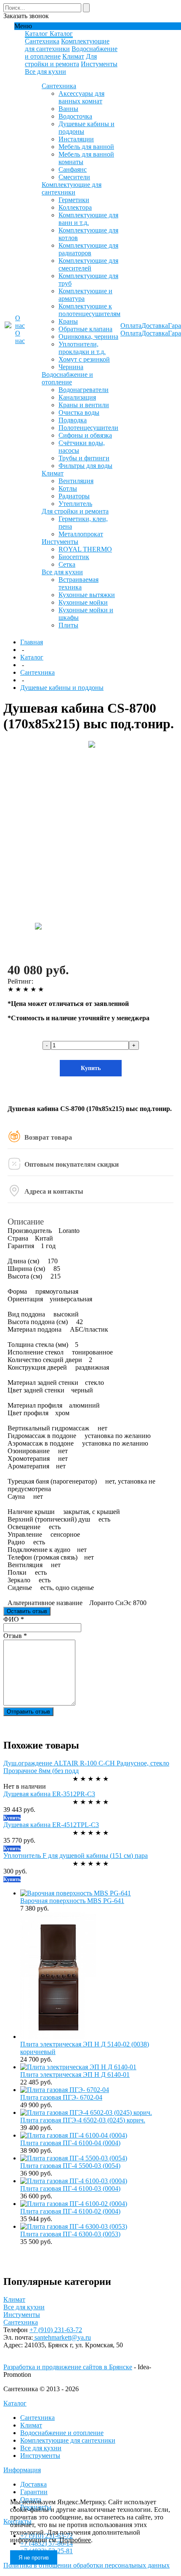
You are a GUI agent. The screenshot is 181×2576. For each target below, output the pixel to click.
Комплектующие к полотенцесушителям (89, 310)
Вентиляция (76, 481)
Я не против (34, 2558)
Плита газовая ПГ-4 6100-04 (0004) (70, 2143)
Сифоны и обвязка (85, 435)
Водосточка (75, 116)
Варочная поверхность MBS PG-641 (72, 1901)
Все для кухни (45, 72)
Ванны (68, 109)
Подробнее (75, 2540)
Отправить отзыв (28, 1712)
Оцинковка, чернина (88, 337)
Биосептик (74, 557)
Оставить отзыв (27, 1611)
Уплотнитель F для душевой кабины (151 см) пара (76, 1856)
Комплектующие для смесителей (88, 264)
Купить (91, 1068)
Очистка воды (79, 412)
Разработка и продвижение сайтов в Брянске (68, 2367)
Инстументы (99, 64)
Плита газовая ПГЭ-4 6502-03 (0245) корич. (83, 2120)
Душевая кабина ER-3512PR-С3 (49, 1794)
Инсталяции (76, 139)
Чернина (71, 367)
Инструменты (40, 2456)
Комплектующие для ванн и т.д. (88, 219)
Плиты (68, 625)
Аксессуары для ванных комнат (81, 97)
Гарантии (34, 2492)
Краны (68, 321)
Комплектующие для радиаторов (88, 249)
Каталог (15, 2403)
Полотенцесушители (88, 428)
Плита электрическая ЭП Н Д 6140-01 (75, 2075)
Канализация (77, 397)
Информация (22, 2470)
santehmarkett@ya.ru (62, 2337)
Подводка (73, 420)
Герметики (74, 200)
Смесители (74, 177)
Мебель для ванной (86, 147)
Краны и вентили (84, 405)
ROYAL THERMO (85, 549)
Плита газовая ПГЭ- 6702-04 (61, 2097)
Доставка (33, 2484)
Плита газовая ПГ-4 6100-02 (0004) (70, 2211)
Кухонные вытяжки (87, 595)
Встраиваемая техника (79, 583)
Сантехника (42, 41)
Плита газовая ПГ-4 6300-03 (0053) (70, 2234)
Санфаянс (73, 169)
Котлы (68, 488)
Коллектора (75, 207)
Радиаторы (74, 496)
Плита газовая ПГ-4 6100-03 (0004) (70, 2188)
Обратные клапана (85, 329)
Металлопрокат (81, 534)
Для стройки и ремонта (61, 60)
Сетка (67, 564)
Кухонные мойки (83, 602)
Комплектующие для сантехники (67, 45)
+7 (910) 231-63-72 (56, 2330)
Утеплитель (75, 504)
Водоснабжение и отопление (67, 378)
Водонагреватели (84, 390)
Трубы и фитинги (84, 458)
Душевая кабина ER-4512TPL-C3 (51, 1825)
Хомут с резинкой (84, 359)
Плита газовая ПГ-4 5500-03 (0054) (70, 2166)
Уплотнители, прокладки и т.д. (82, 348)
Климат (73, 56)
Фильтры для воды (85, 466)
